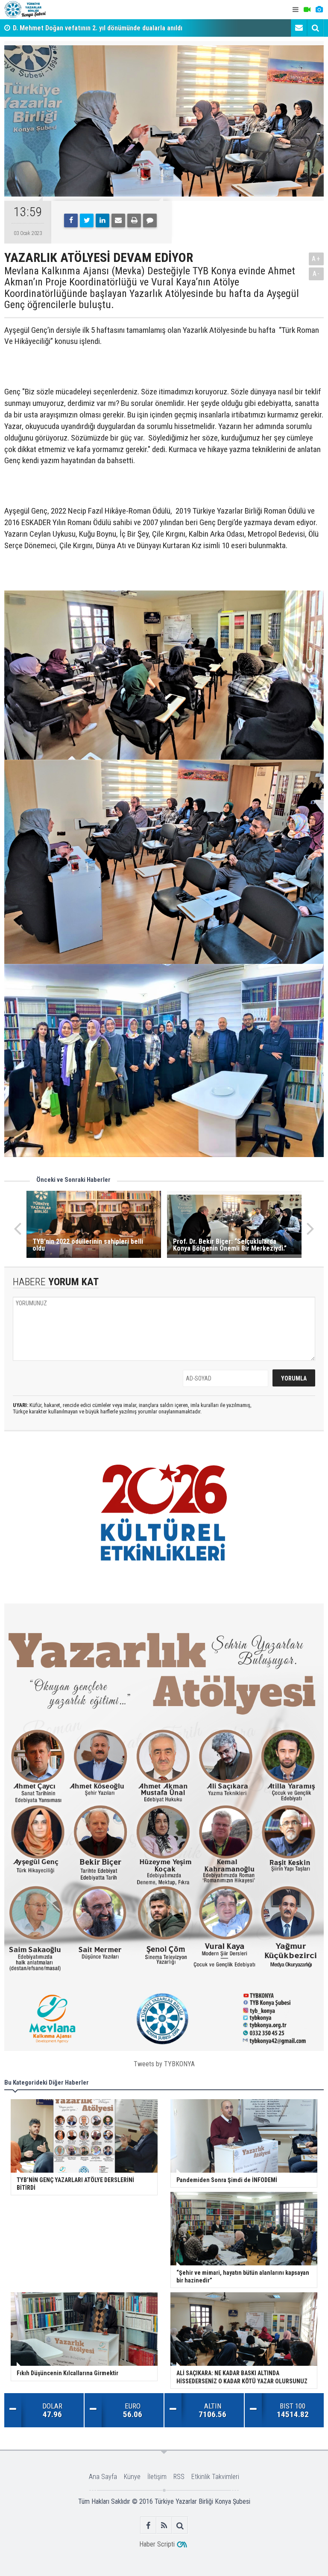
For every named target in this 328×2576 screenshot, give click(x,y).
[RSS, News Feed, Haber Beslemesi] (164, 2525)
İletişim (157, 2477)
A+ (316, 259)
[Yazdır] (134, 220)
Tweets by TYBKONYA (164, 2064)
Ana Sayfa (103, 2477)
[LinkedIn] (102, 220)
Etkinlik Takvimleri (215, 2477)
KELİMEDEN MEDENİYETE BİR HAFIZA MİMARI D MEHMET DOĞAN (105, 28)
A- (316, 274)
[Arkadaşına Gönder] (118, 220)
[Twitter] (87, 220)
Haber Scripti (157, 2544)
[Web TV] (307, 10)
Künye (132, 2477)
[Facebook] (71, 220)
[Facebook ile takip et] (148, 2525)
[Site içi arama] (315, 28)
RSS (179, 2477)
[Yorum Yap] (150, 220)
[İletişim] (299, 28)
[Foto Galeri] (319, 10)
